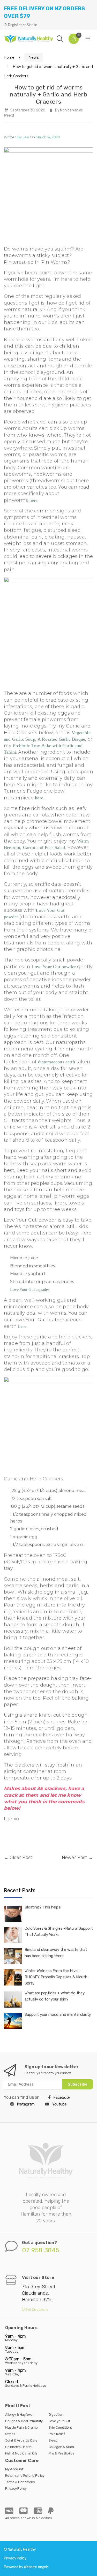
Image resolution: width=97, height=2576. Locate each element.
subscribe (78, 2084)
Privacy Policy (16, 2488)
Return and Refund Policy (25, 2476)
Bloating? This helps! (43, 1907)
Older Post (21, 1858)
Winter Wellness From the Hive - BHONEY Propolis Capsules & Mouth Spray (56, 1977)
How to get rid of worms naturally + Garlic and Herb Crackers (48, 94)
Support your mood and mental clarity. (58, 2014)
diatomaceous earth (57, 1062)
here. (23, 1326)
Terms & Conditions (20, 2482)
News (34, 57)
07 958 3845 (41, 2250)
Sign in (32, 25)
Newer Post (74, 1858)
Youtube (59, 2104)
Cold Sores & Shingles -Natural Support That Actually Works (59, 1931)
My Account (14, 2469)
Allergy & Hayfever (20, 2415)
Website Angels (36, 2567)
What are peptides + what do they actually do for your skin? (55, 1996)
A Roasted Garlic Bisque (61, 739)
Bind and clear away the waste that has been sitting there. (56, 1953)
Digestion (56, 2415)
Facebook (62, 2097)
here (34, 500)
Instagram (25, 2104)
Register (15, 25)
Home (9, 57)
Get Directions (36, 2310)
